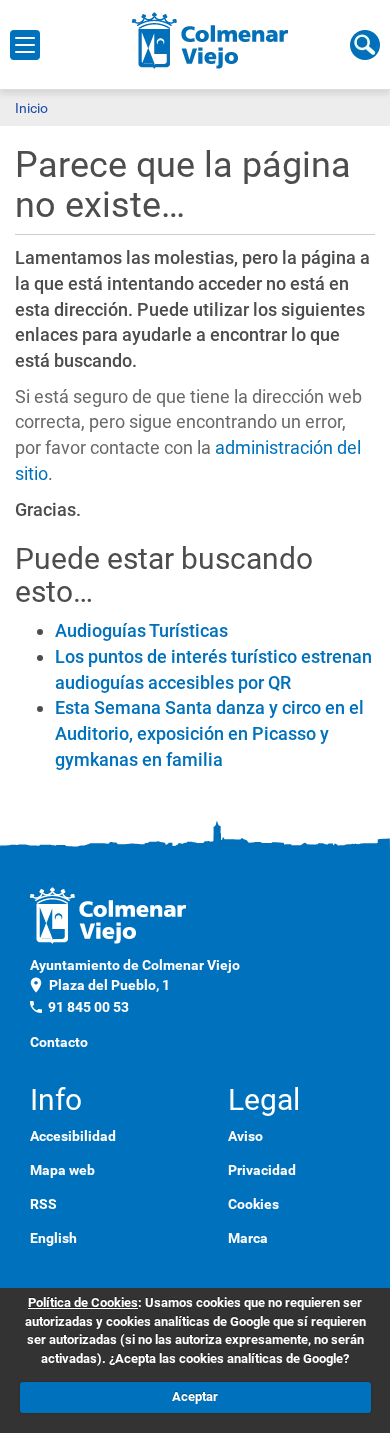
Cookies (253, 1204)
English (53, 1238)
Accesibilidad (73, 1136)
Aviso (245, 1136)
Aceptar (195, 1396)
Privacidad (262, 1170)
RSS (43, 1204)
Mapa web (62, 1170)
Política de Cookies (83, 1302)
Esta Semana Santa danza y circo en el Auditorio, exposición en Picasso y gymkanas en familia (209, 733)
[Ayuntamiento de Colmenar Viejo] (210, 40)
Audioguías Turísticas (141, 630)
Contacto (59, 1042)
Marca (248, 1238)
